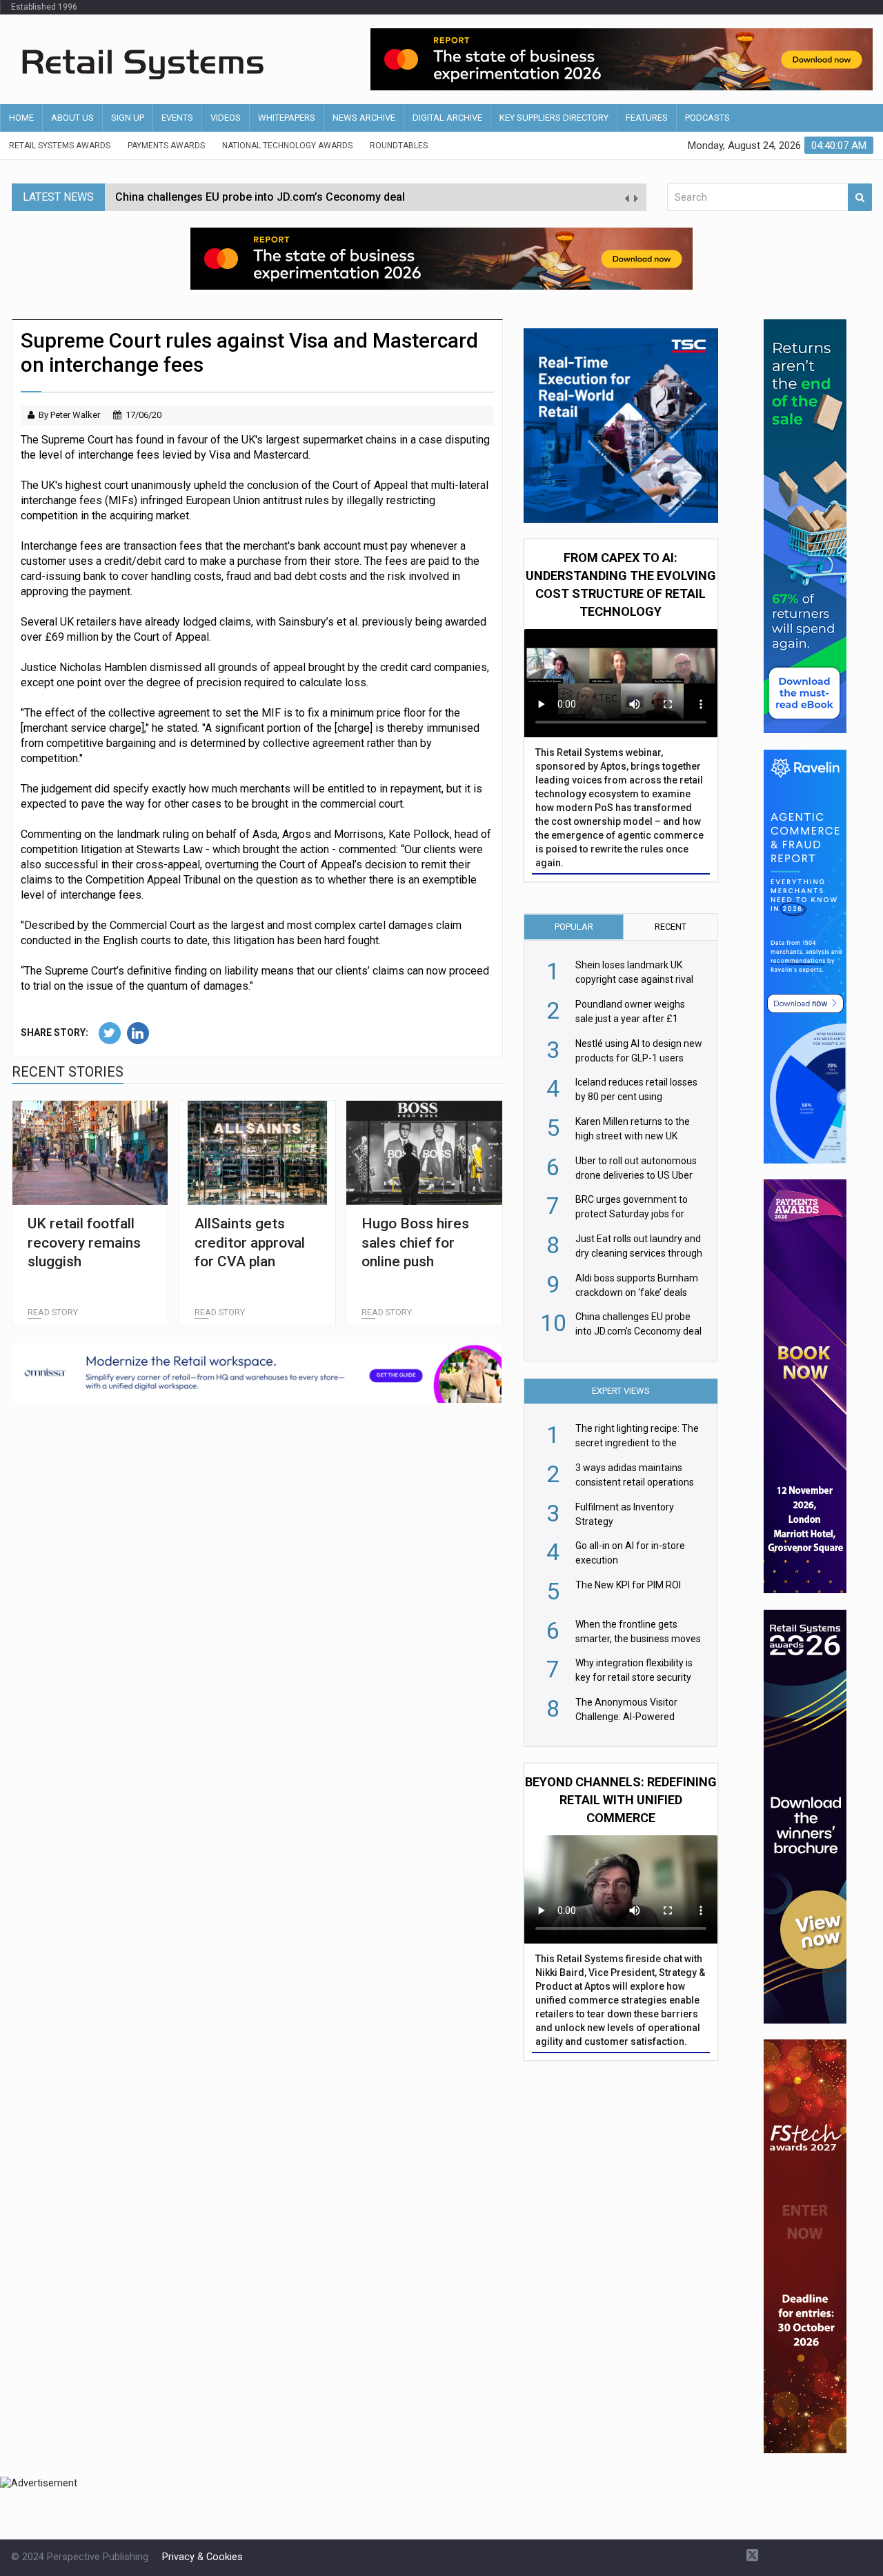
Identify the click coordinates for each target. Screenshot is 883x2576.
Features (647, 118)
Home (21, 118)
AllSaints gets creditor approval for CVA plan (250, 1242)
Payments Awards (166, 146)
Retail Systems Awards (60, 146)
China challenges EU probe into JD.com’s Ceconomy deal (260, 197)
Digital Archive (447, 118)
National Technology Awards (287, 146)
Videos (226, 118)
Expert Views (621, 1391)
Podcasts (707, 118)
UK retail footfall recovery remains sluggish (84, 1242)
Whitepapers (287, 118)
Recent (671, 927)
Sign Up (128, 118)
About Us (72, 118)
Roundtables (399, 146)
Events (177, 118)
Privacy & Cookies (202, 2557)
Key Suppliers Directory (554, 118)
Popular (574, 927)
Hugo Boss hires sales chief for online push (415, 1242)
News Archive (364, 118)
